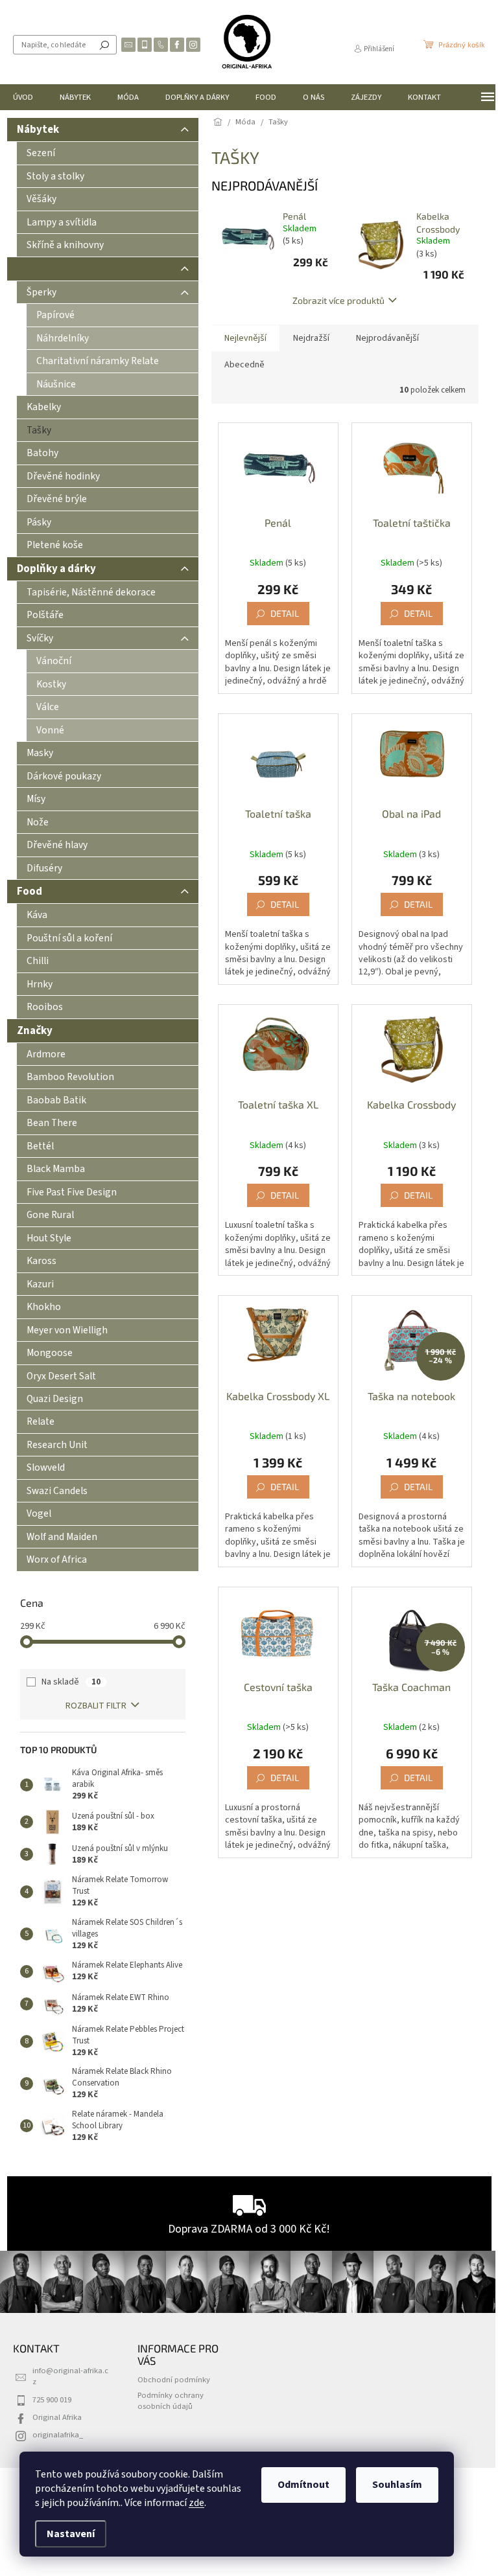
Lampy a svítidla (62, 222)
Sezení (41, 153)
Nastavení (71, 2534)
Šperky (41, 292)
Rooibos (45, 1007)
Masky (40, 753)
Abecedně (244, 365)
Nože (38, 822)
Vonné (50, 730)
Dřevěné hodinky (63, 476)
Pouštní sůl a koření (69, 938)
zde (196, 2503)
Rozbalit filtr (96, 1706)
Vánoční (54, 661)
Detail (285, 613)
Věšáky (41, 199)
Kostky (51, 684)
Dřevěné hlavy (57, 845)
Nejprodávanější (387, 338)
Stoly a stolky (55, 176)
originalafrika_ (58, 2435)
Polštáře (45, 615)
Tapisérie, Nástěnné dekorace (91, 592)
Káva (37, 915)
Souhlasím (397, 2485)
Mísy (36, 799)
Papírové (55, 315)
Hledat (104, 45)
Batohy (42, 453)
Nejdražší (311, 338)
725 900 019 (52, 2400)
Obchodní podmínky (174, 2380)
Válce (48, 707)
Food (30, 891)
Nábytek (38, 130)
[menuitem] (23, 97)
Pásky (39, 522)
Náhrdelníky (63, 338)
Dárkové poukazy (64, 776)
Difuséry (44, 868)
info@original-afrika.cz (70, 2376)
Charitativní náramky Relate (98, 361)
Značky (35, 1031)
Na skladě (71, 1682)
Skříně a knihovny (65, 245)
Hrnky (40, 984)
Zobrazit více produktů (338, 300)
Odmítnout (303, 2485)
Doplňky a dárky (56, 569)
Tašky (39, 430)
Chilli (38, 961)
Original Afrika (57, 2417)
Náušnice (56, 384)
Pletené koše (55, 545)
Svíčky (40, 638)
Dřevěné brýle (57, 499)
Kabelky (44, 407)
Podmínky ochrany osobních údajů (171, 2401)
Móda (30, 269)
